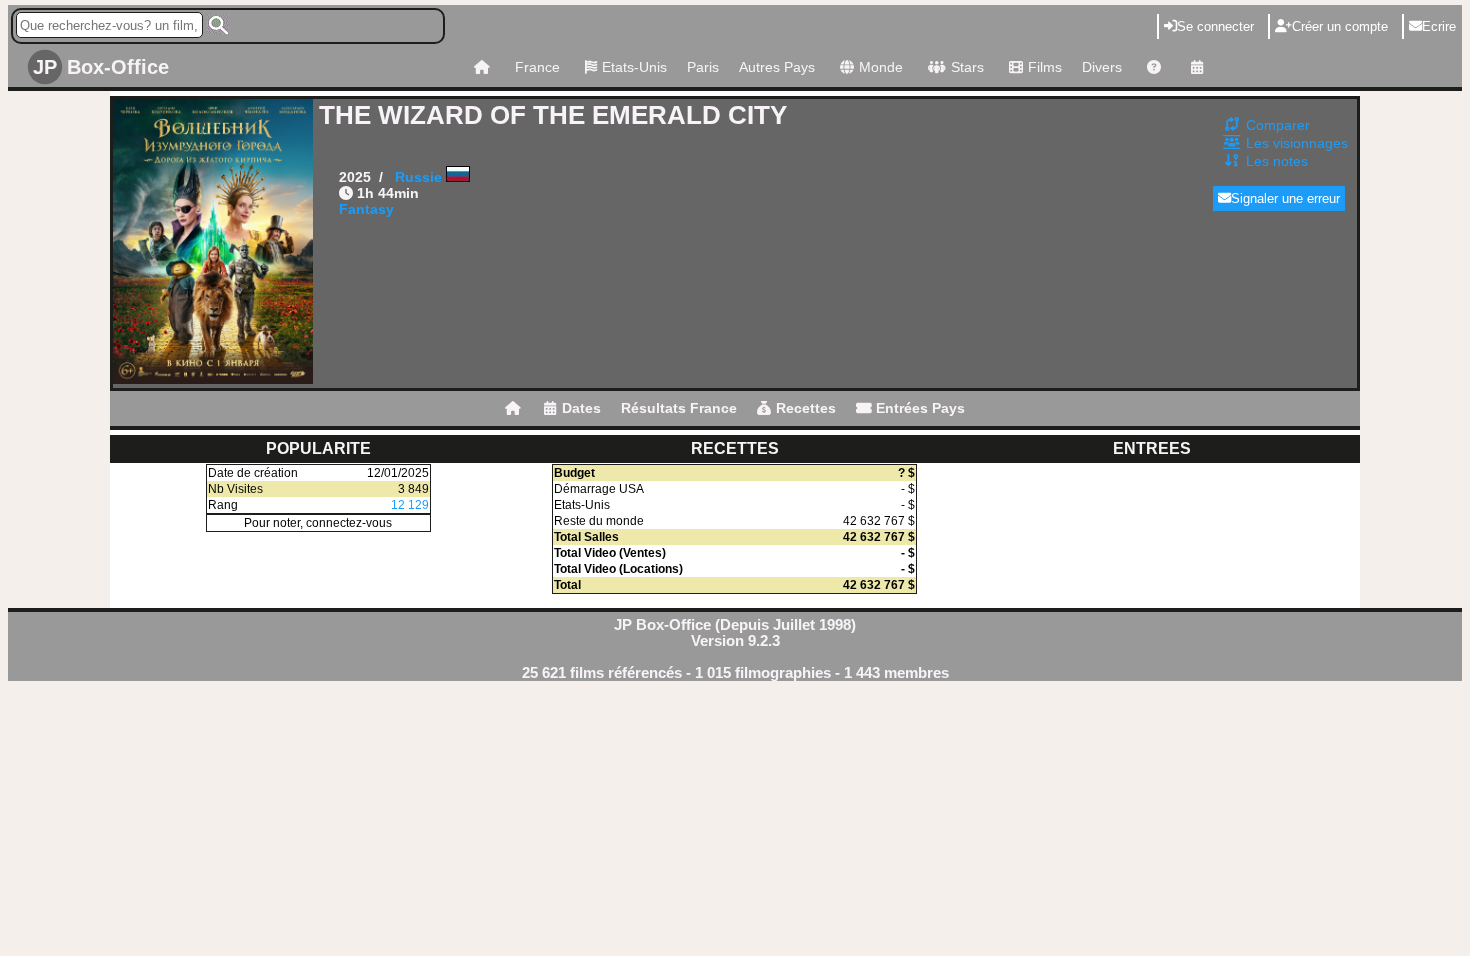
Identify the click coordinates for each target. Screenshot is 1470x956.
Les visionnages (1297, 143)
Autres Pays (777, 67)
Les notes (1277, 161)
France (537, 67)
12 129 (410, 505)
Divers (1102, 67)
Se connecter (1215, 26)
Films (1045, 67)
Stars (967, 67)
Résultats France (679, 408)
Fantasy (366, 209)
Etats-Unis (634, 67)
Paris (703, 67)
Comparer (1278, 125)
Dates (581, 408)
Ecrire (1439, 26)
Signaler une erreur (1285, 198)
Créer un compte (1340, 26)
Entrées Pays (920, 408)
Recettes (806, 408)
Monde (881, 67)
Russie (418, 177)
